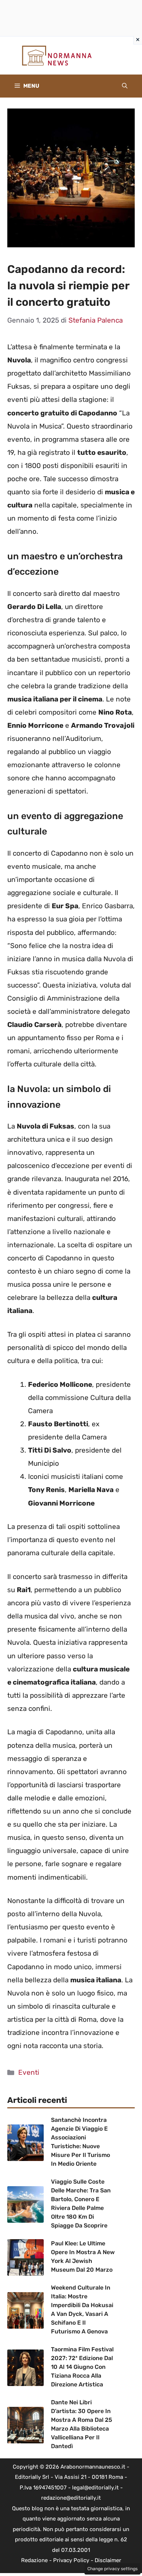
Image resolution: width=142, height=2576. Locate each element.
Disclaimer (108, 2560)
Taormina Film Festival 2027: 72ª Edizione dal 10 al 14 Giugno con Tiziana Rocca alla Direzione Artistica (82, 2367)
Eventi (29, 2072)
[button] (125, 86)
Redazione (34, 2560)
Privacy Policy (71, 2560)
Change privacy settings (113, 2569)
